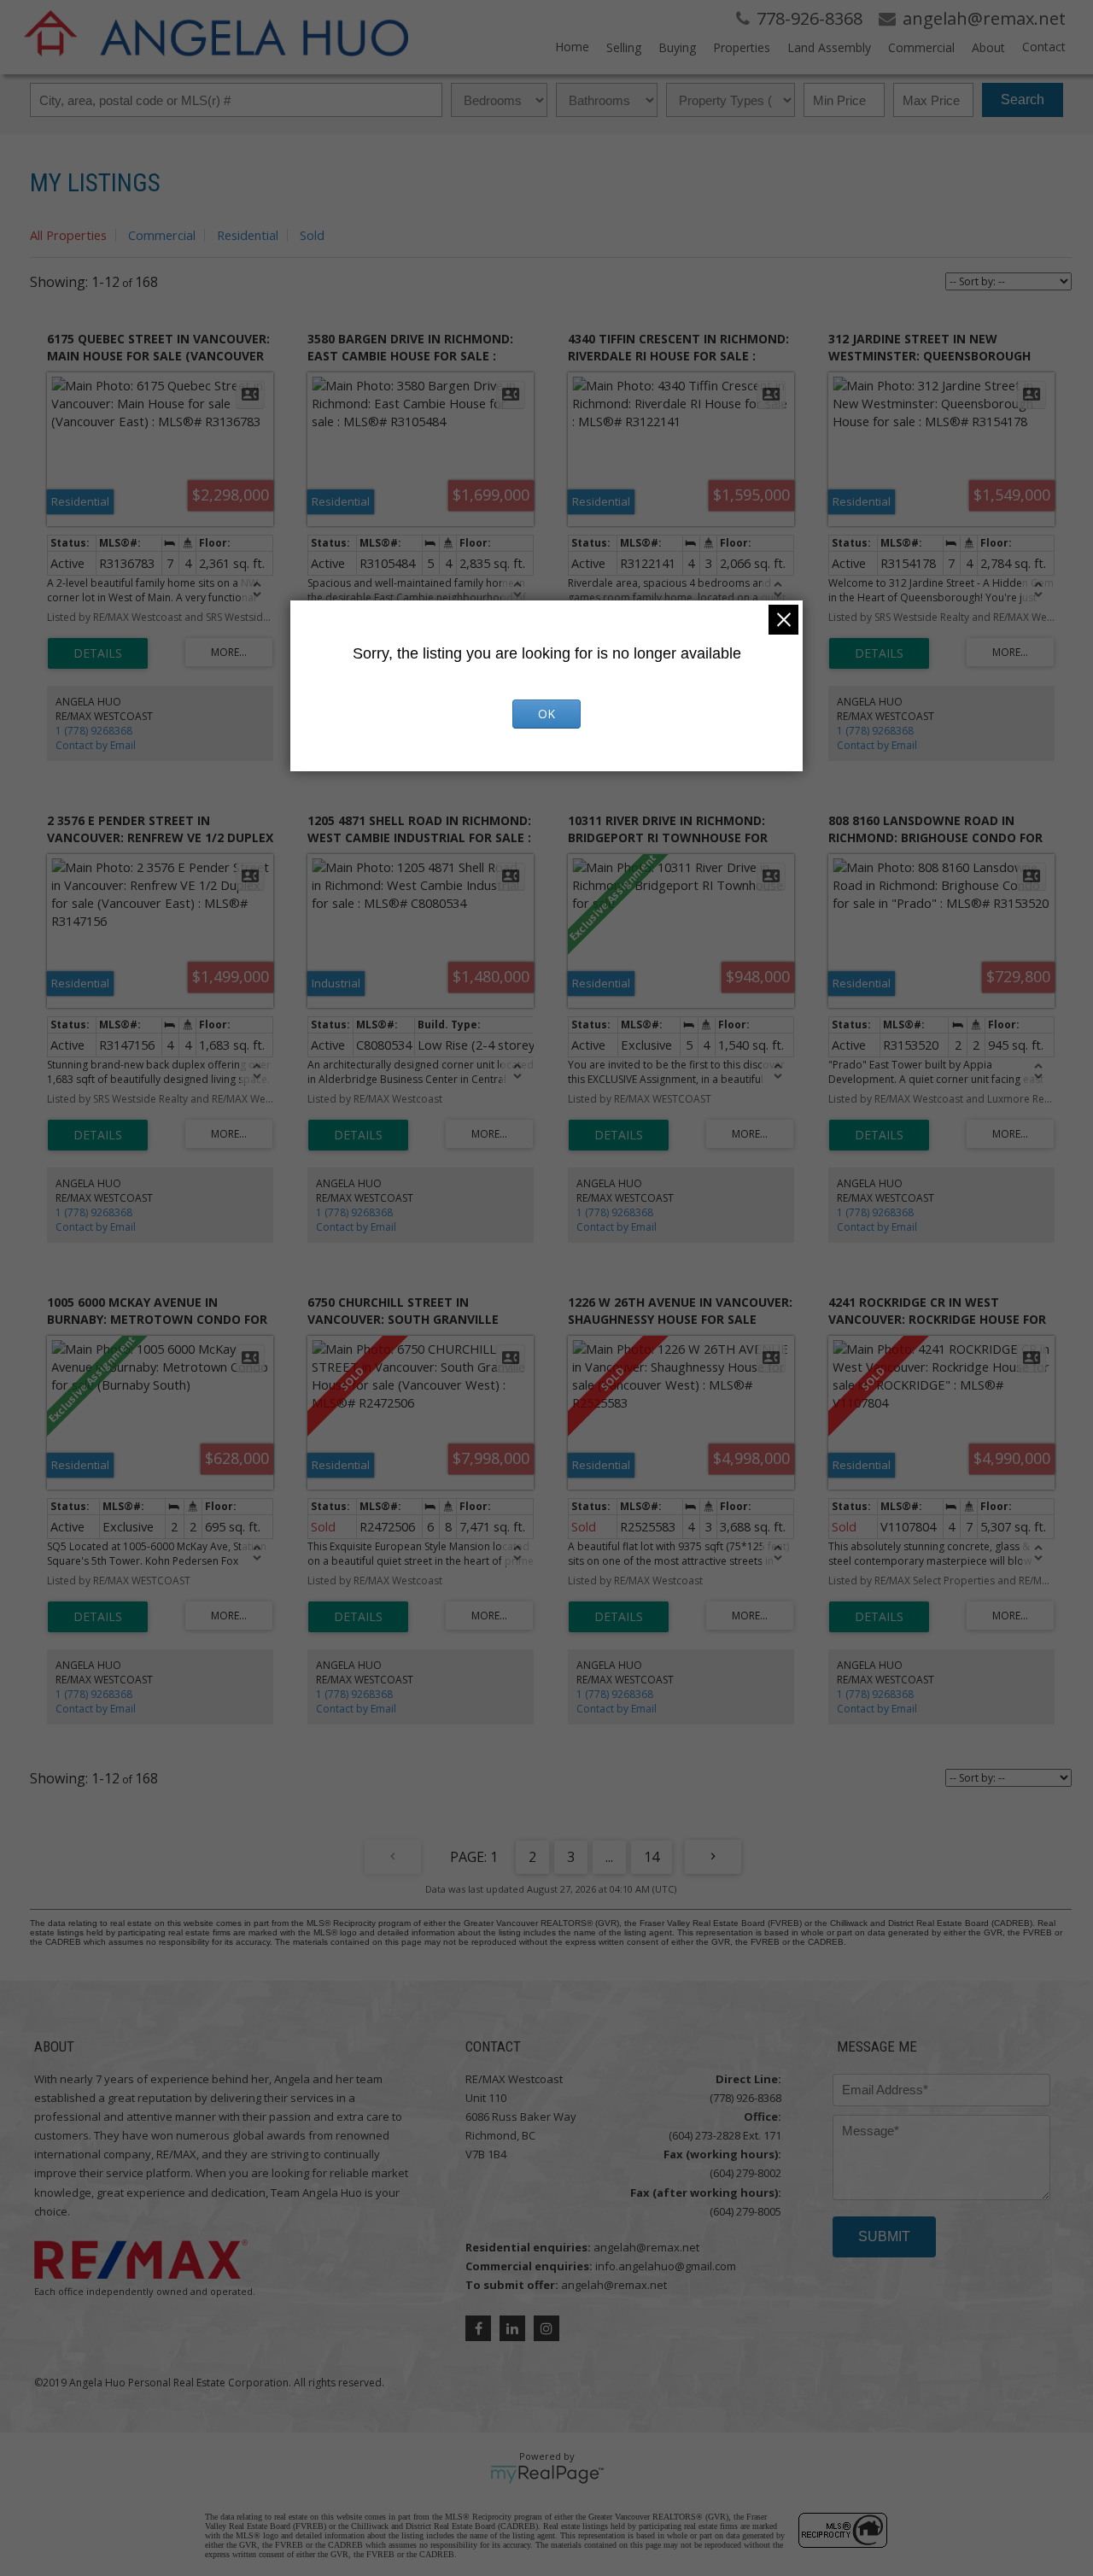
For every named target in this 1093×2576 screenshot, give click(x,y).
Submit (884, 2236)
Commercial (921, 47)
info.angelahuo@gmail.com (666, 2266)
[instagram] (546, 2328)
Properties (742, 47)
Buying (677, 47)
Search (1023, 100)
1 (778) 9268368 (94, 731)
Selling (624, 47)
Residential (248, 235)
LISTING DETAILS (98, 653)
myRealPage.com (547, 2474)
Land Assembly (829, 47)
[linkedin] (512, 2328)
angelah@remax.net (646, 2247)
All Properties (68, 235)
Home (572, 47)
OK (546, 714)
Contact (1044, 47)
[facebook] (478, 2328)
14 (652, 1857)
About (988, 47)
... (609, 1857)
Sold (312, 235)
